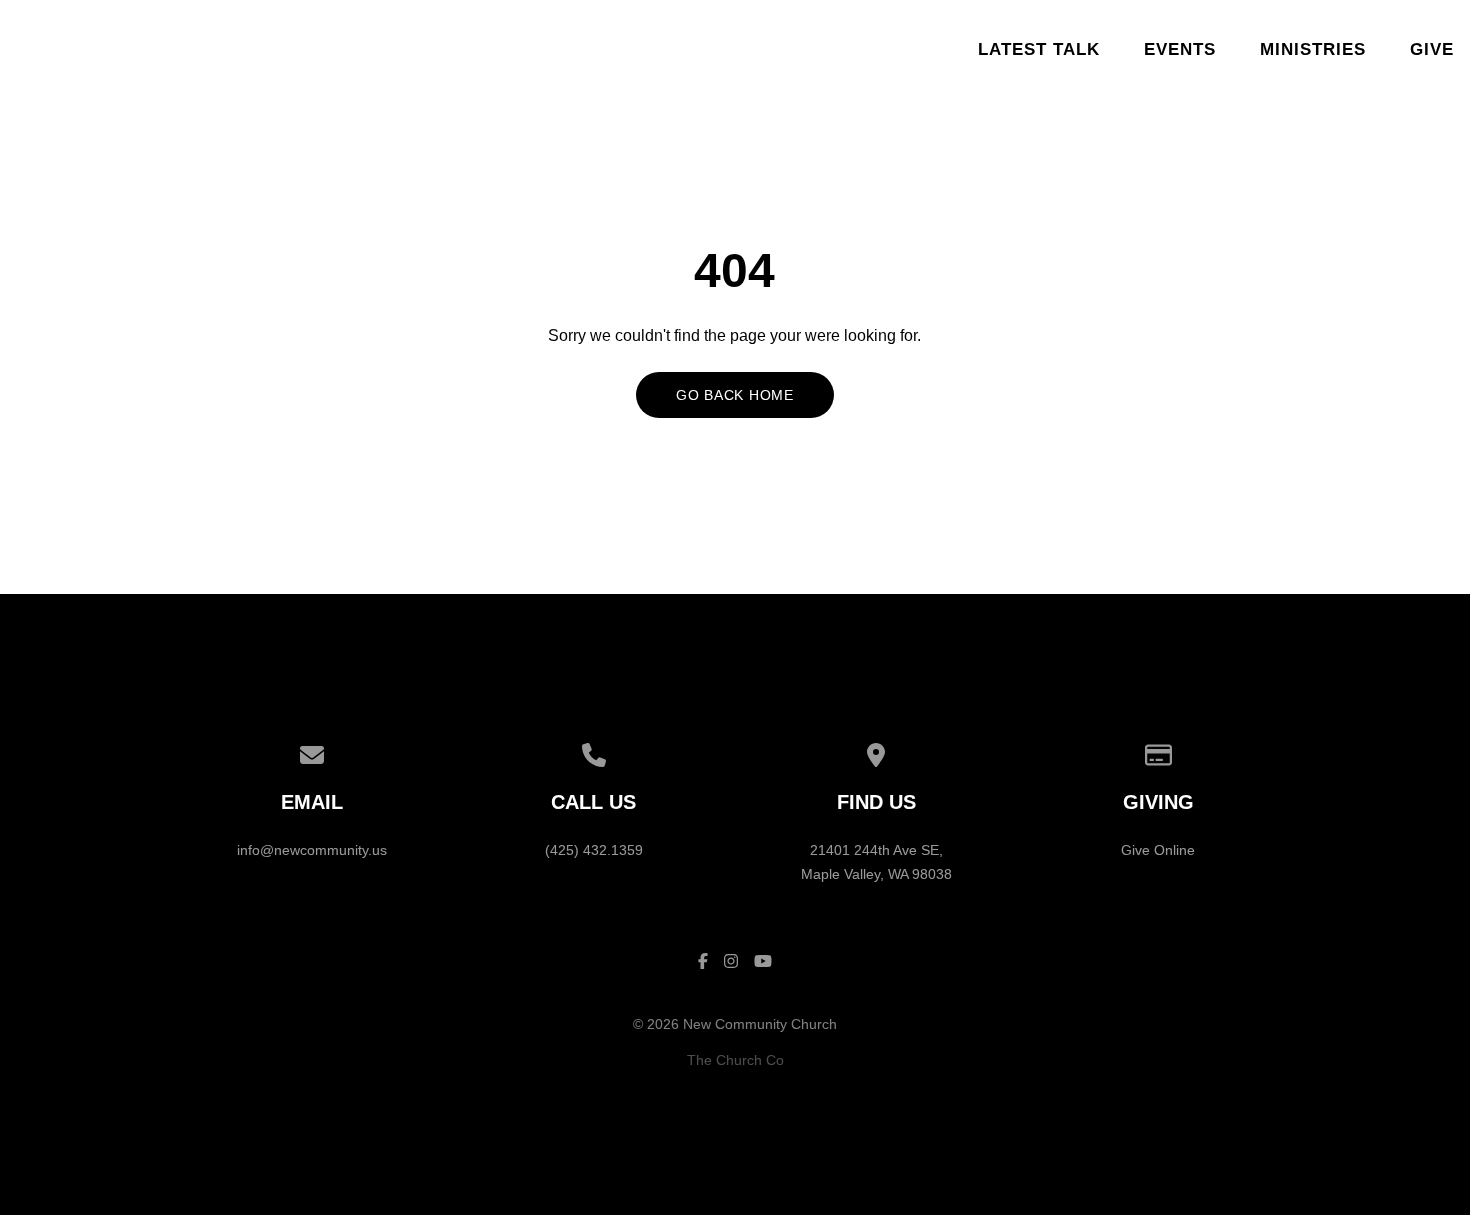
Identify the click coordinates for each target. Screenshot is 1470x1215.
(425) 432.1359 (594, 850)
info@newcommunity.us (312, 850)
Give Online (1158, 850)
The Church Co (735, 1060)
